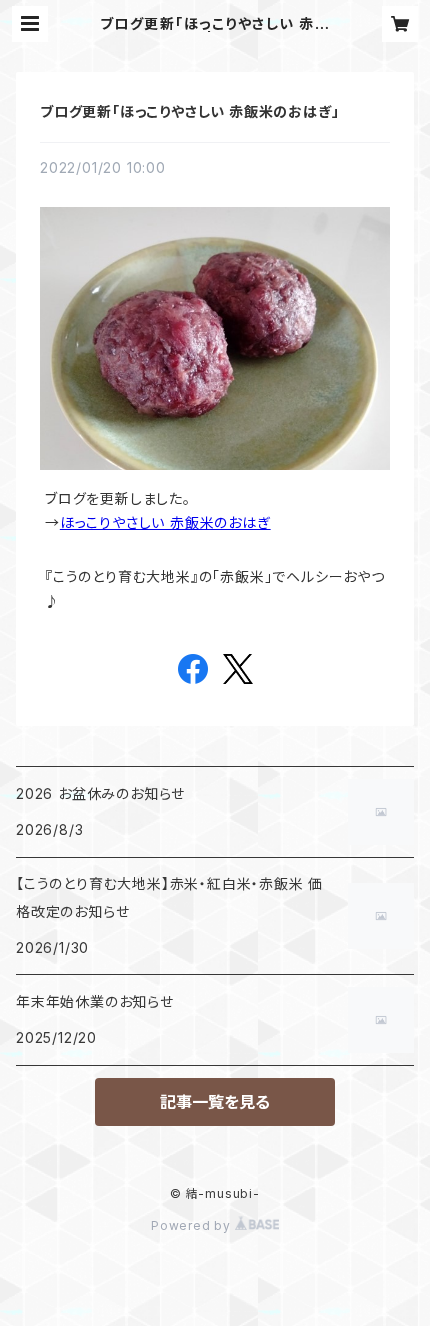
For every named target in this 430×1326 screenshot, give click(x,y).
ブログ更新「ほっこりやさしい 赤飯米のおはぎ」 (189, 111)
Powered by (193, 1225)
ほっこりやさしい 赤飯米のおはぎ (165, 522)
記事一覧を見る (215, 1102)
